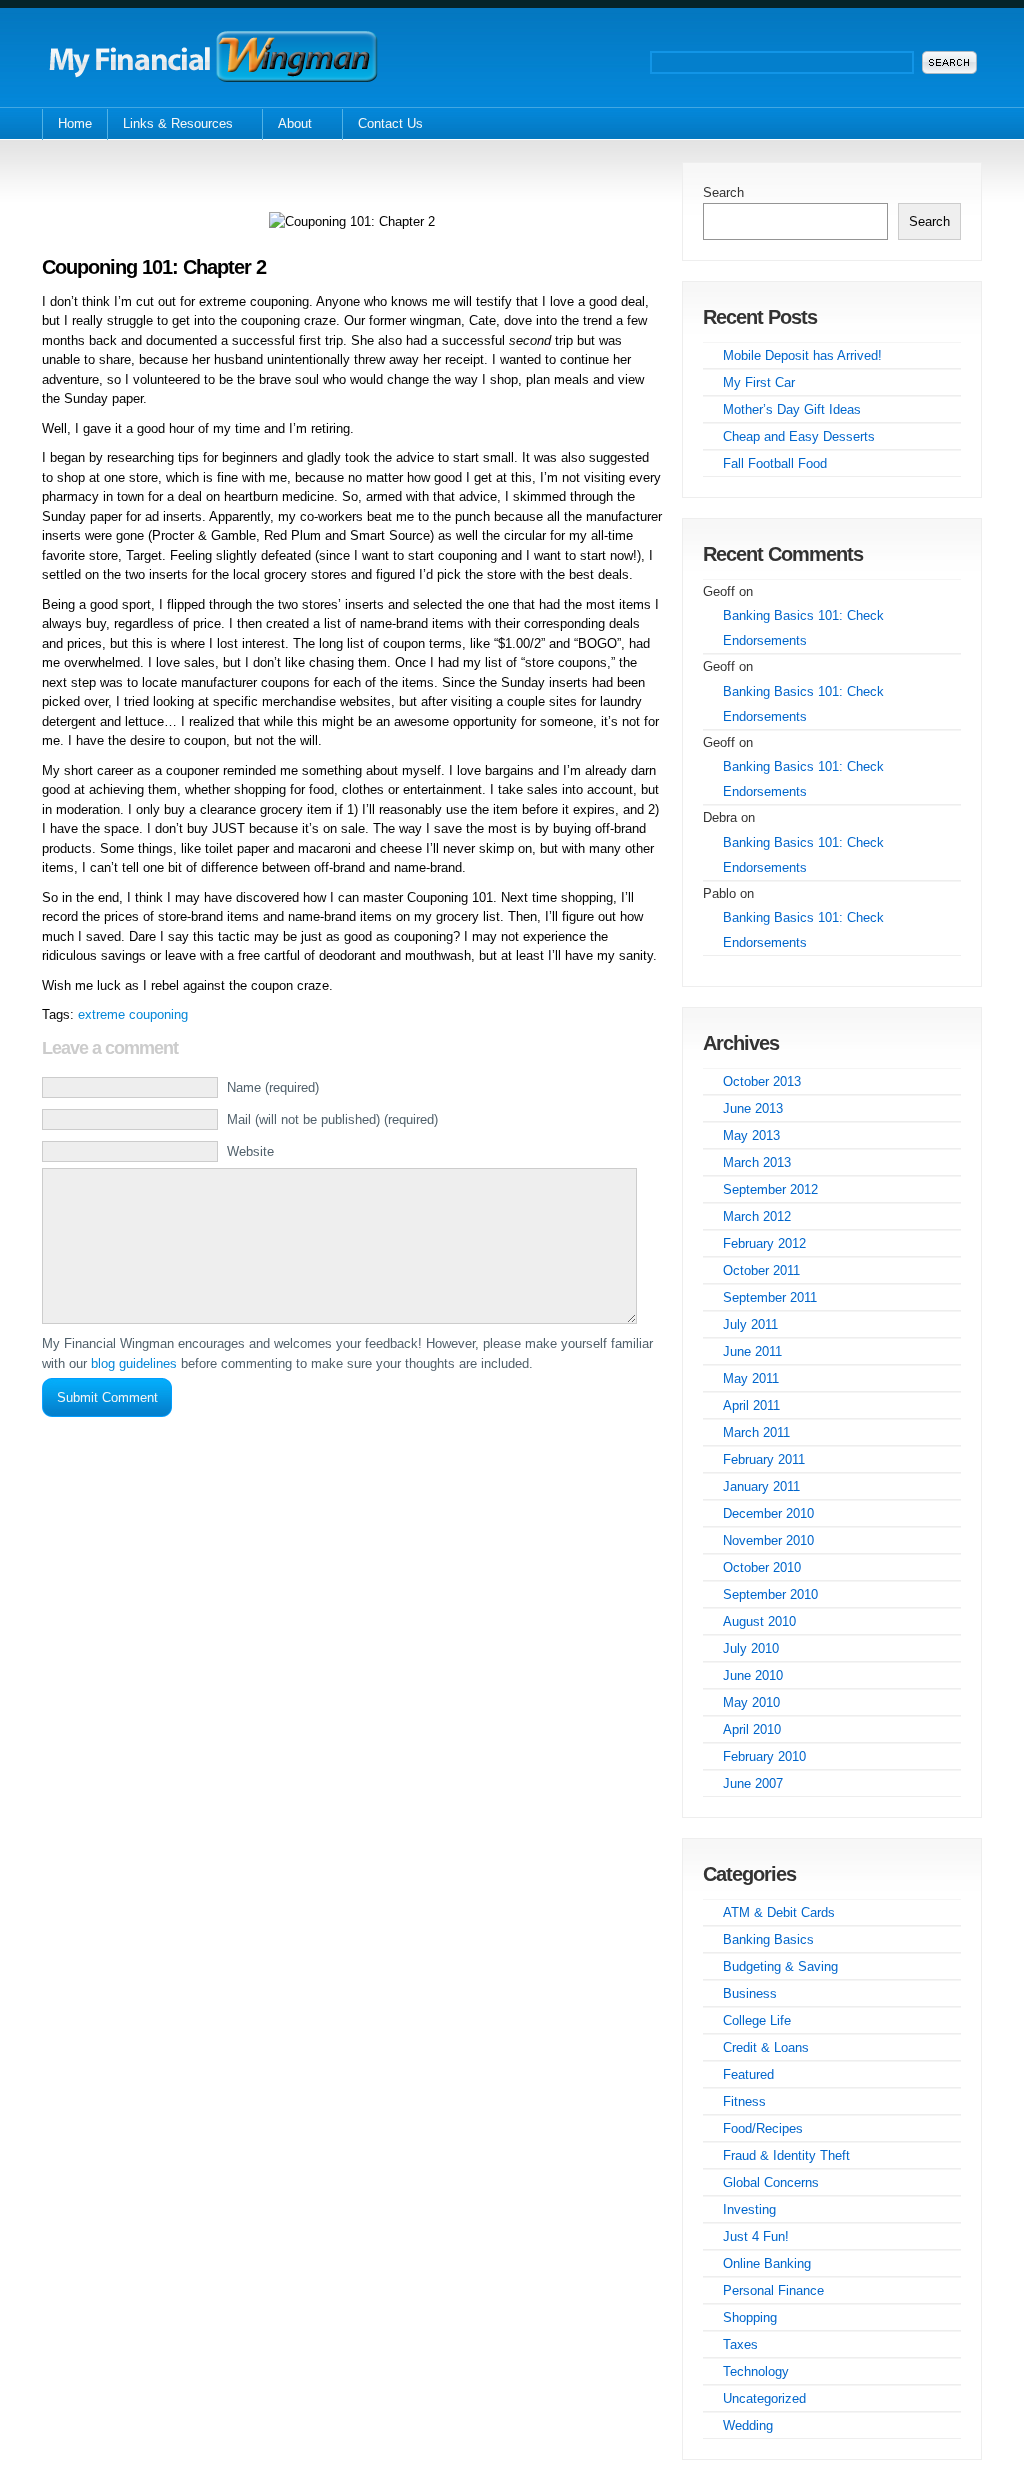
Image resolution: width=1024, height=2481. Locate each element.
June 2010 (753, 1675)
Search (723, 192)
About (287, 125)
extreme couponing (133, 1014)
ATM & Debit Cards (779, 1912)
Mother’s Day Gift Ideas (792, 409)
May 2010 (751, 1702)
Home (75, 123)
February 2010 (764, 1756)
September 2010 (770, 1594)
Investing (749, 2209)
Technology (756, 2371)
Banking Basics (768, 1939)
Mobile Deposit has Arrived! (802, 355)
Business (750, 1993)
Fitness (744, 2101)
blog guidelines (134, 1363)
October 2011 (761, 1270)
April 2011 (751, 1405)
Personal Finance (773, 2290)
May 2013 (751, 1135)
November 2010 (768, 1540)
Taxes (740, 2344)
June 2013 (753, 1108)
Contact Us (390, 123)
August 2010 (759, 1621)
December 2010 (768, 1513)
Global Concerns (771, 2182)
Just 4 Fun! (756, 2236)
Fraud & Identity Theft (786, 2155)
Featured (748, 2074)
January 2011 (761, 1486)
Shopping (750, 2317)
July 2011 (750, 1324)
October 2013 (762, 1081)
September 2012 (770, 1189)
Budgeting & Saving (780, 1966)
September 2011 (770, 1297)
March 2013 (757, 1162)
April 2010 (752, 1729)
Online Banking (767, 2263)
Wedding (748, 2425)
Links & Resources (170, 125)
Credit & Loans (766, 2047)
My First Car (759, 382)
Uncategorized (764, 2398)
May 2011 (751, 1378)
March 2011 (756, 1432)
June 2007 (753, 1783)
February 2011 (764, 1459)
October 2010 (762, 1567)
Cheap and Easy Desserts (799, 436)
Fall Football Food (775, 463)
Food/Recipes (763, 2128)
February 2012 (764, 1243)
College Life (757, 2020)
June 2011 (752, 1351)
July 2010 (751, 1648)
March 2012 (757, 1216)
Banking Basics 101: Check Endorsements (803, 628)
